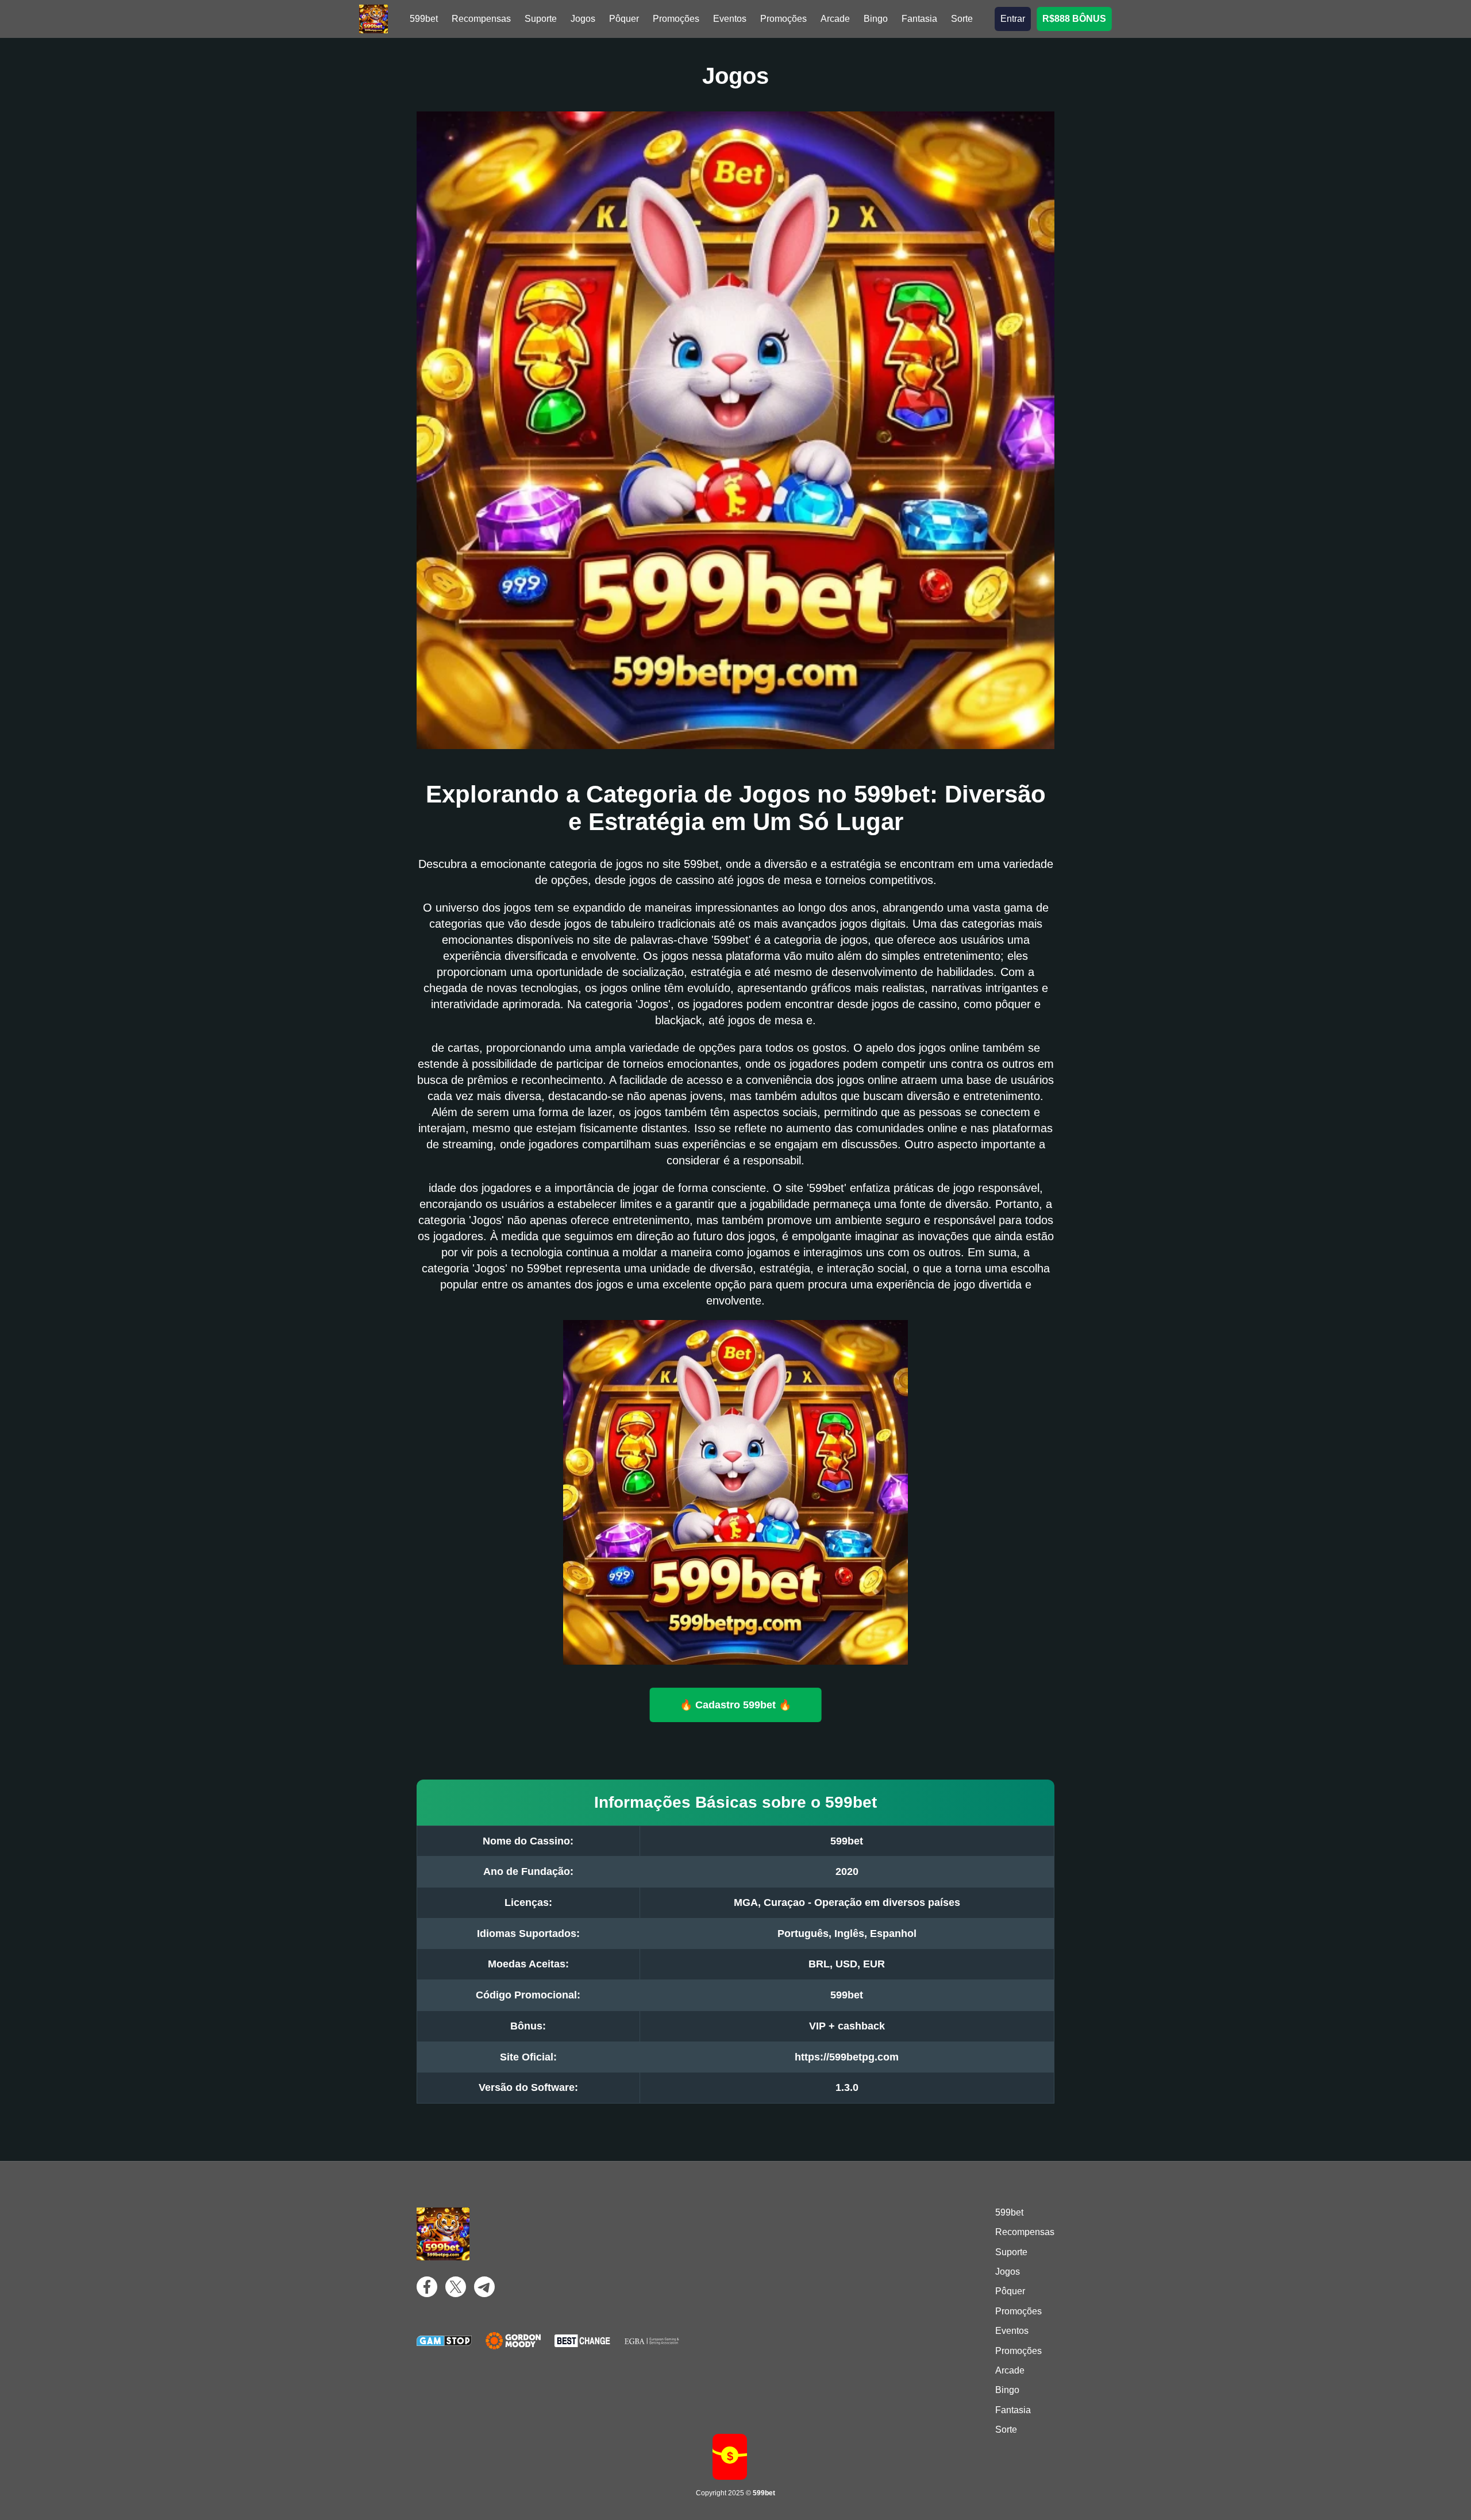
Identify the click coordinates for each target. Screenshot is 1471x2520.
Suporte (541, 19)
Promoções (676, 19)
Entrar (1013, 19)
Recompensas (481, 19)
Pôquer (624, 19)
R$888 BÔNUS (1074, 19)
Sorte (962, 19)
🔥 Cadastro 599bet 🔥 (735, 1704)
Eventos (730, 19)
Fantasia (919, 19)
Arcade (835, 19)
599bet (424, 19)
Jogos (583, 19)
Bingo (876, 19)
